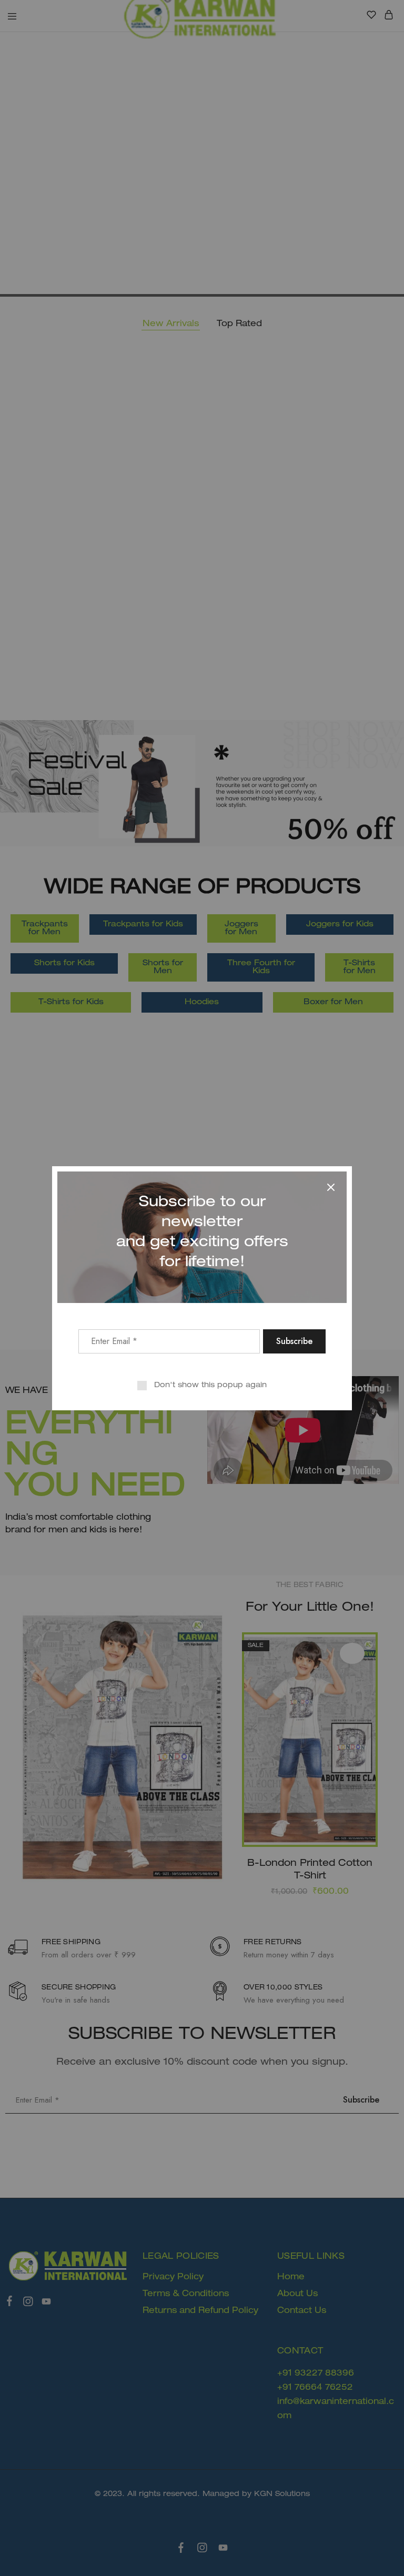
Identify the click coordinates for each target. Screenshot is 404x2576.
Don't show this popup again (210, 1385)
